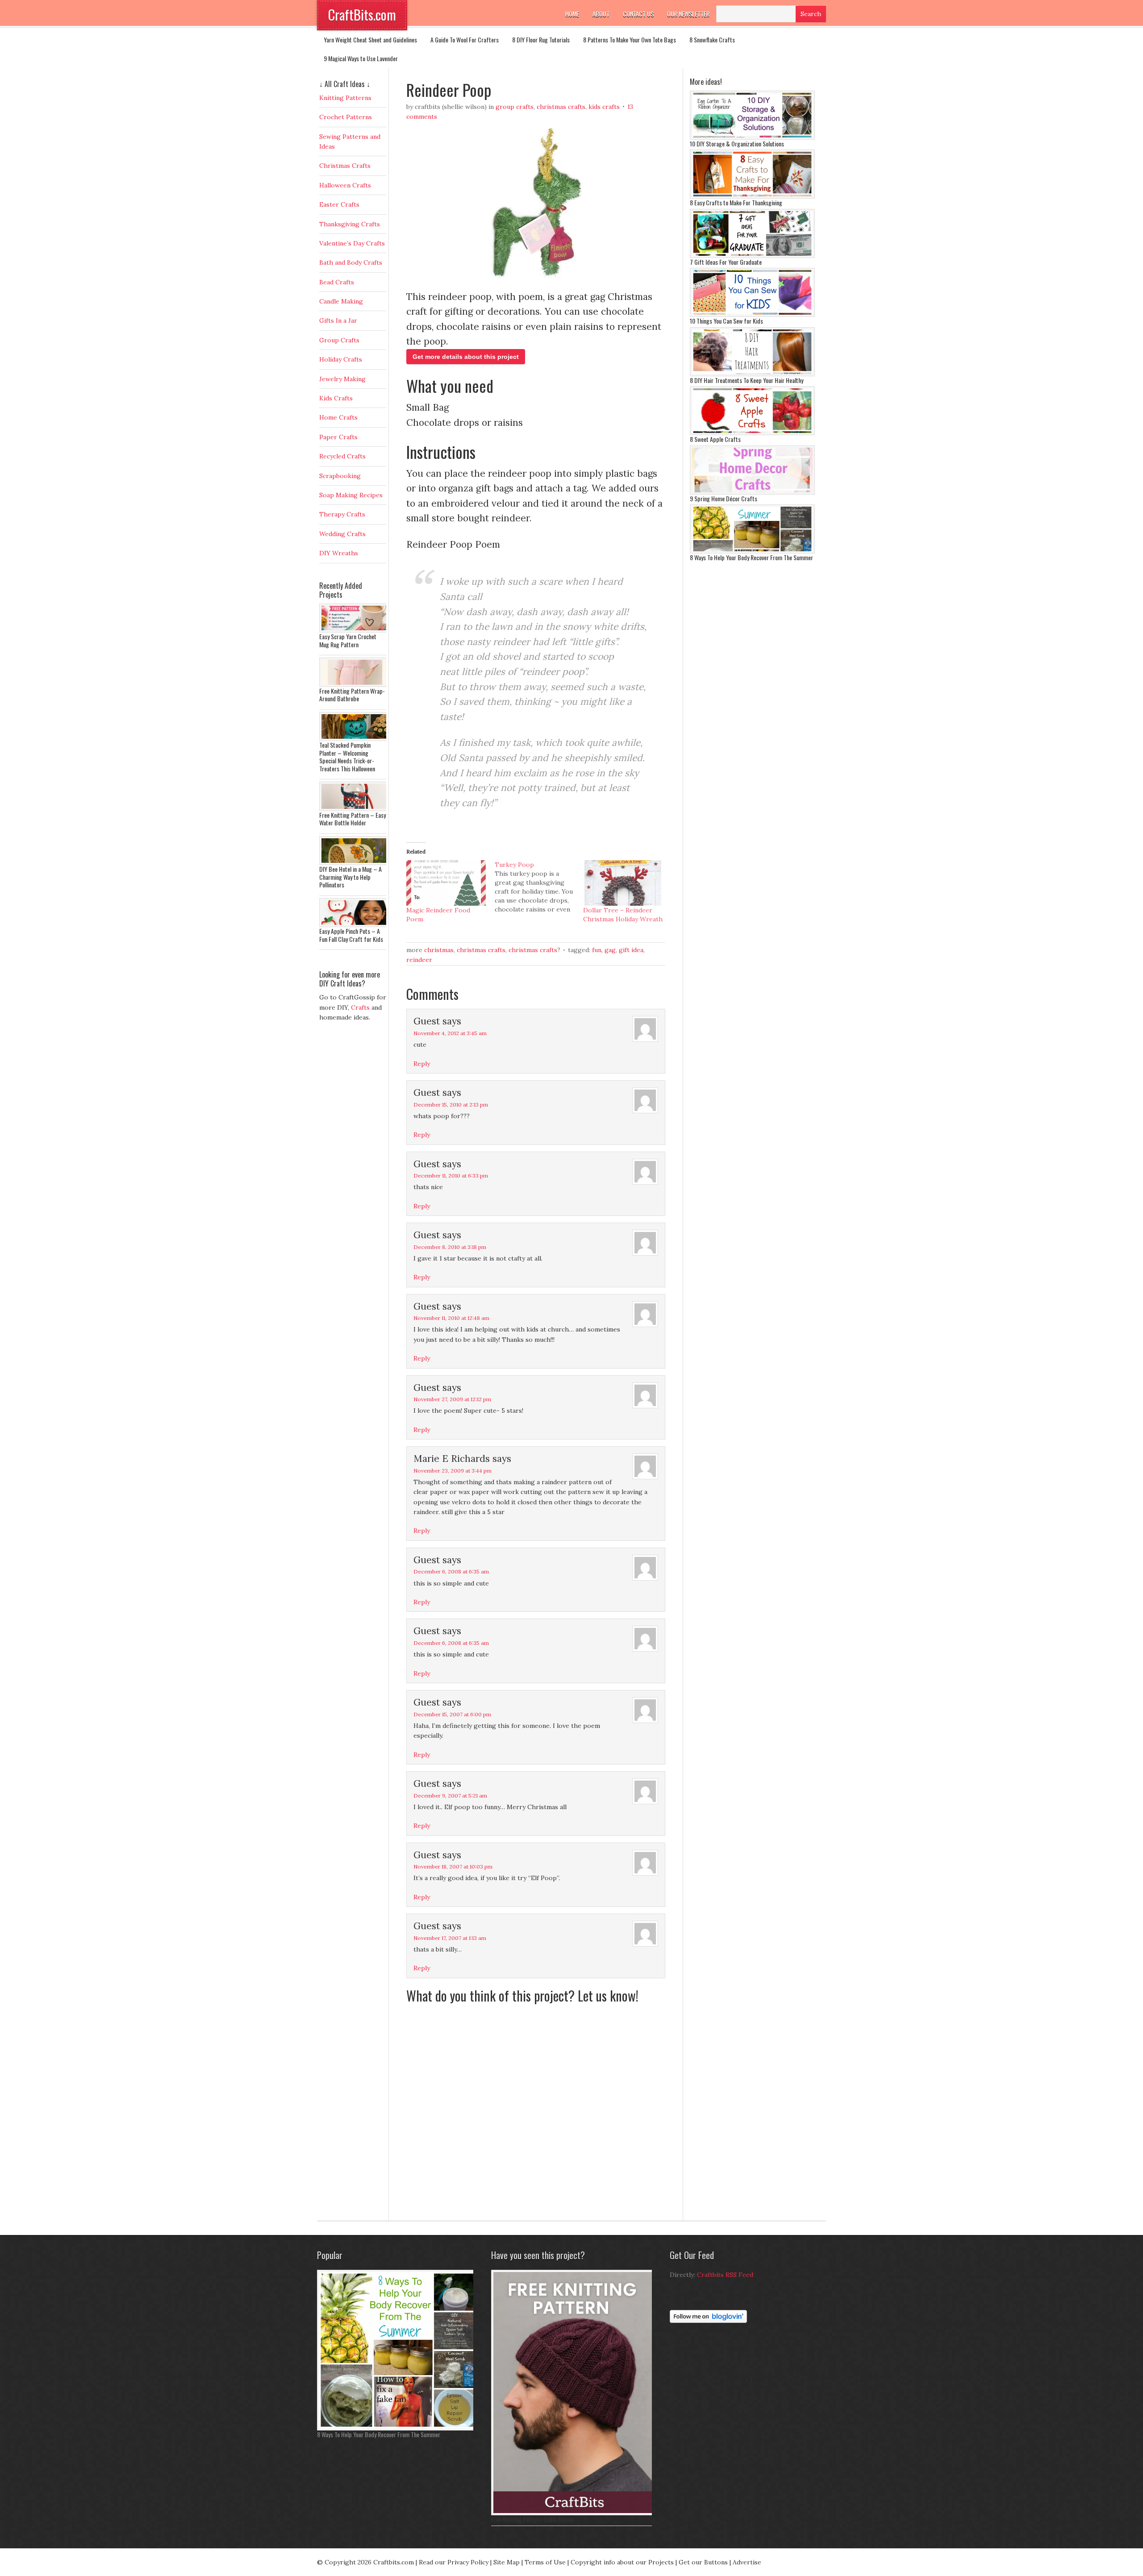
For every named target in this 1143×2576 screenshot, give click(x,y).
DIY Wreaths (339, 553)
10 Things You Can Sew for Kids (726, 321)
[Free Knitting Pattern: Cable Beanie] (574, 2513)
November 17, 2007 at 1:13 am (450, 1938)
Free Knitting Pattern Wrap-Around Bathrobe (352, 695)
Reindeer (419, 960)
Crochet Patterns (346, 117)
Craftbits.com (394, 2562)
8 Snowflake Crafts (712, 40)
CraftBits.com (362, 15)
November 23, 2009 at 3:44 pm (453, 1471)
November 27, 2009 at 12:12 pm (452, 1399)
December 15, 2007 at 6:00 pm (452, 1714)
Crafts (360, 1007)
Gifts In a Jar (338, 320)
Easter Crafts (339, 204)
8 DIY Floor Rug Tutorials (541, 40)
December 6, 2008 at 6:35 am (451, 1571)
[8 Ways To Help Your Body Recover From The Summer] (752, 551)
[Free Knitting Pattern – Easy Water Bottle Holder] (355, 809)
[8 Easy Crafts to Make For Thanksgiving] (752, 196)
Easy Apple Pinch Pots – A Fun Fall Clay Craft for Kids (351, 935)
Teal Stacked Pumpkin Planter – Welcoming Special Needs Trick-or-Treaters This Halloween (347, 757)
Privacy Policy (468, 2562)
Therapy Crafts (342, 514)
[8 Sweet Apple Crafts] (752, 433)
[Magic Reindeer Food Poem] (446, 883)
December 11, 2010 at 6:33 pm (451, 1176)
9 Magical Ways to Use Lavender (361, 58)
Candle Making (341, 301)
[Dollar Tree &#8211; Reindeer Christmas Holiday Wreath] (623, 883)
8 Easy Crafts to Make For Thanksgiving (736, 202)
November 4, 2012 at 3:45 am (450, 1033)
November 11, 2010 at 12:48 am (451, 1318)
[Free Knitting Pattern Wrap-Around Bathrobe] (355, 685)
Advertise (747, 2562)
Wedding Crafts (342, 534)
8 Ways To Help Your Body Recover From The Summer (751, 557)
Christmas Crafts (561, 107)
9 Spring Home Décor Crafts (724, 498)
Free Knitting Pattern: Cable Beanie (532, 2519)
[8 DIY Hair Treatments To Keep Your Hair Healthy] (752, 374)
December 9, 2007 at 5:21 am (450, 1796)
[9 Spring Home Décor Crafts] (752, 492)
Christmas (439, 950)
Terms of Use (545, 2562)
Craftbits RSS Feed (725, 2275)
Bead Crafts (337, 282)
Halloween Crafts (345, 185)
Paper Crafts (338, 437)
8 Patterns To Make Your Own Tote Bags (630, 40)
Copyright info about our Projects (622, 2562)
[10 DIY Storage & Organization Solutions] (752, 137)
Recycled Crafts (342, 456)
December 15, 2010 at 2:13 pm (451, 1105)
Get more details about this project (466, 357)
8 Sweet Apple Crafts (715, 439)
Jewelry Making (342, 379)
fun (597, 950)
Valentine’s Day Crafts (352, 243)
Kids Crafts (604, 107)
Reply (422, 1064)
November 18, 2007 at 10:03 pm (453, 1866)
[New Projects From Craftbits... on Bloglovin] (708, 2321)
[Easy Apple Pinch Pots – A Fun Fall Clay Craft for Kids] (355, 925)
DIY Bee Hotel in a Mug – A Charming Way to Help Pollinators (350, 877)
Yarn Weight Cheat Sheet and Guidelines (370, 40)
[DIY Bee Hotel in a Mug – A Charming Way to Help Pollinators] (355, 863)
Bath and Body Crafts (351, 262)
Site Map (507, 2562)
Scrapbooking (340, 476)
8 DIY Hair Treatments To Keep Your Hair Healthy (747, 380)
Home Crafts (338, 417)
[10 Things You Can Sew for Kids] (752, 315)
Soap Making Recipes (351, 495)
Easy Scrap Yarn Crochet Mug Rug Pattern (348, 640)
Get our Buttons (703, 2562)
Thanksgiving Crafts (350, 224)
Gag (610, 950)
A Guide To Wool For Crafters (465, 40)
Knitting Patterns (345, 98)
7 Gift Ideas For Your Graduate (726, 262)
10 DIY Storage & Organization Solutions (737, 144)
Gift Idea (631, 950)
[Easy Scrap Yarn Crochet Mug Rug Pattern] (355, 630)
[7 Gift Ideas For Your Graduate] (752, 256)
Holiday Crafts (341, 359)
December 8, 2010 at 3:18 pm (450, 1247)
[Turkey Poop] (539, 887)
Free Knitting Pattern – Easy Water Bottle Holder (352, 819)
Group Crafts (515, 107)
